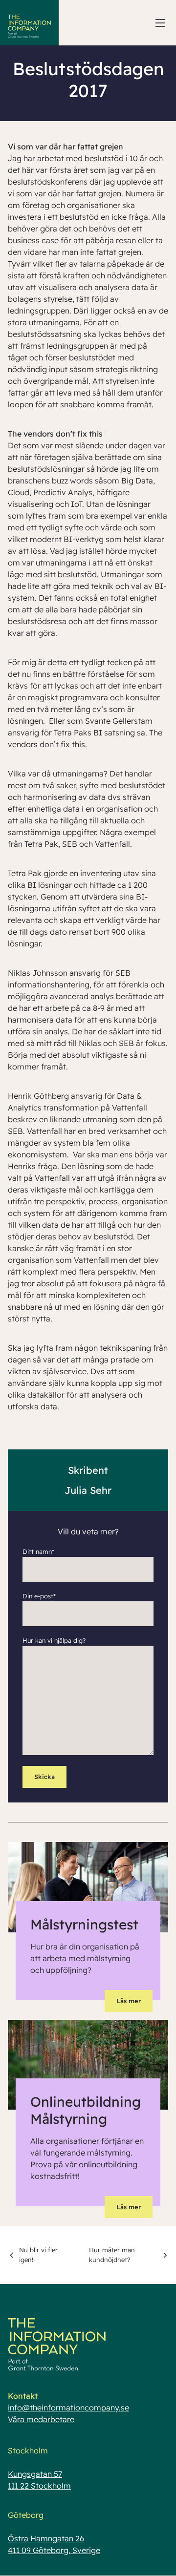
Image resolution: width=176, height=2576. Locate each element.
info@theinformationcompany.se (68, 2408)
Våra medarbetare (41, 2419)
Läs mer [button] (129, 2001)
